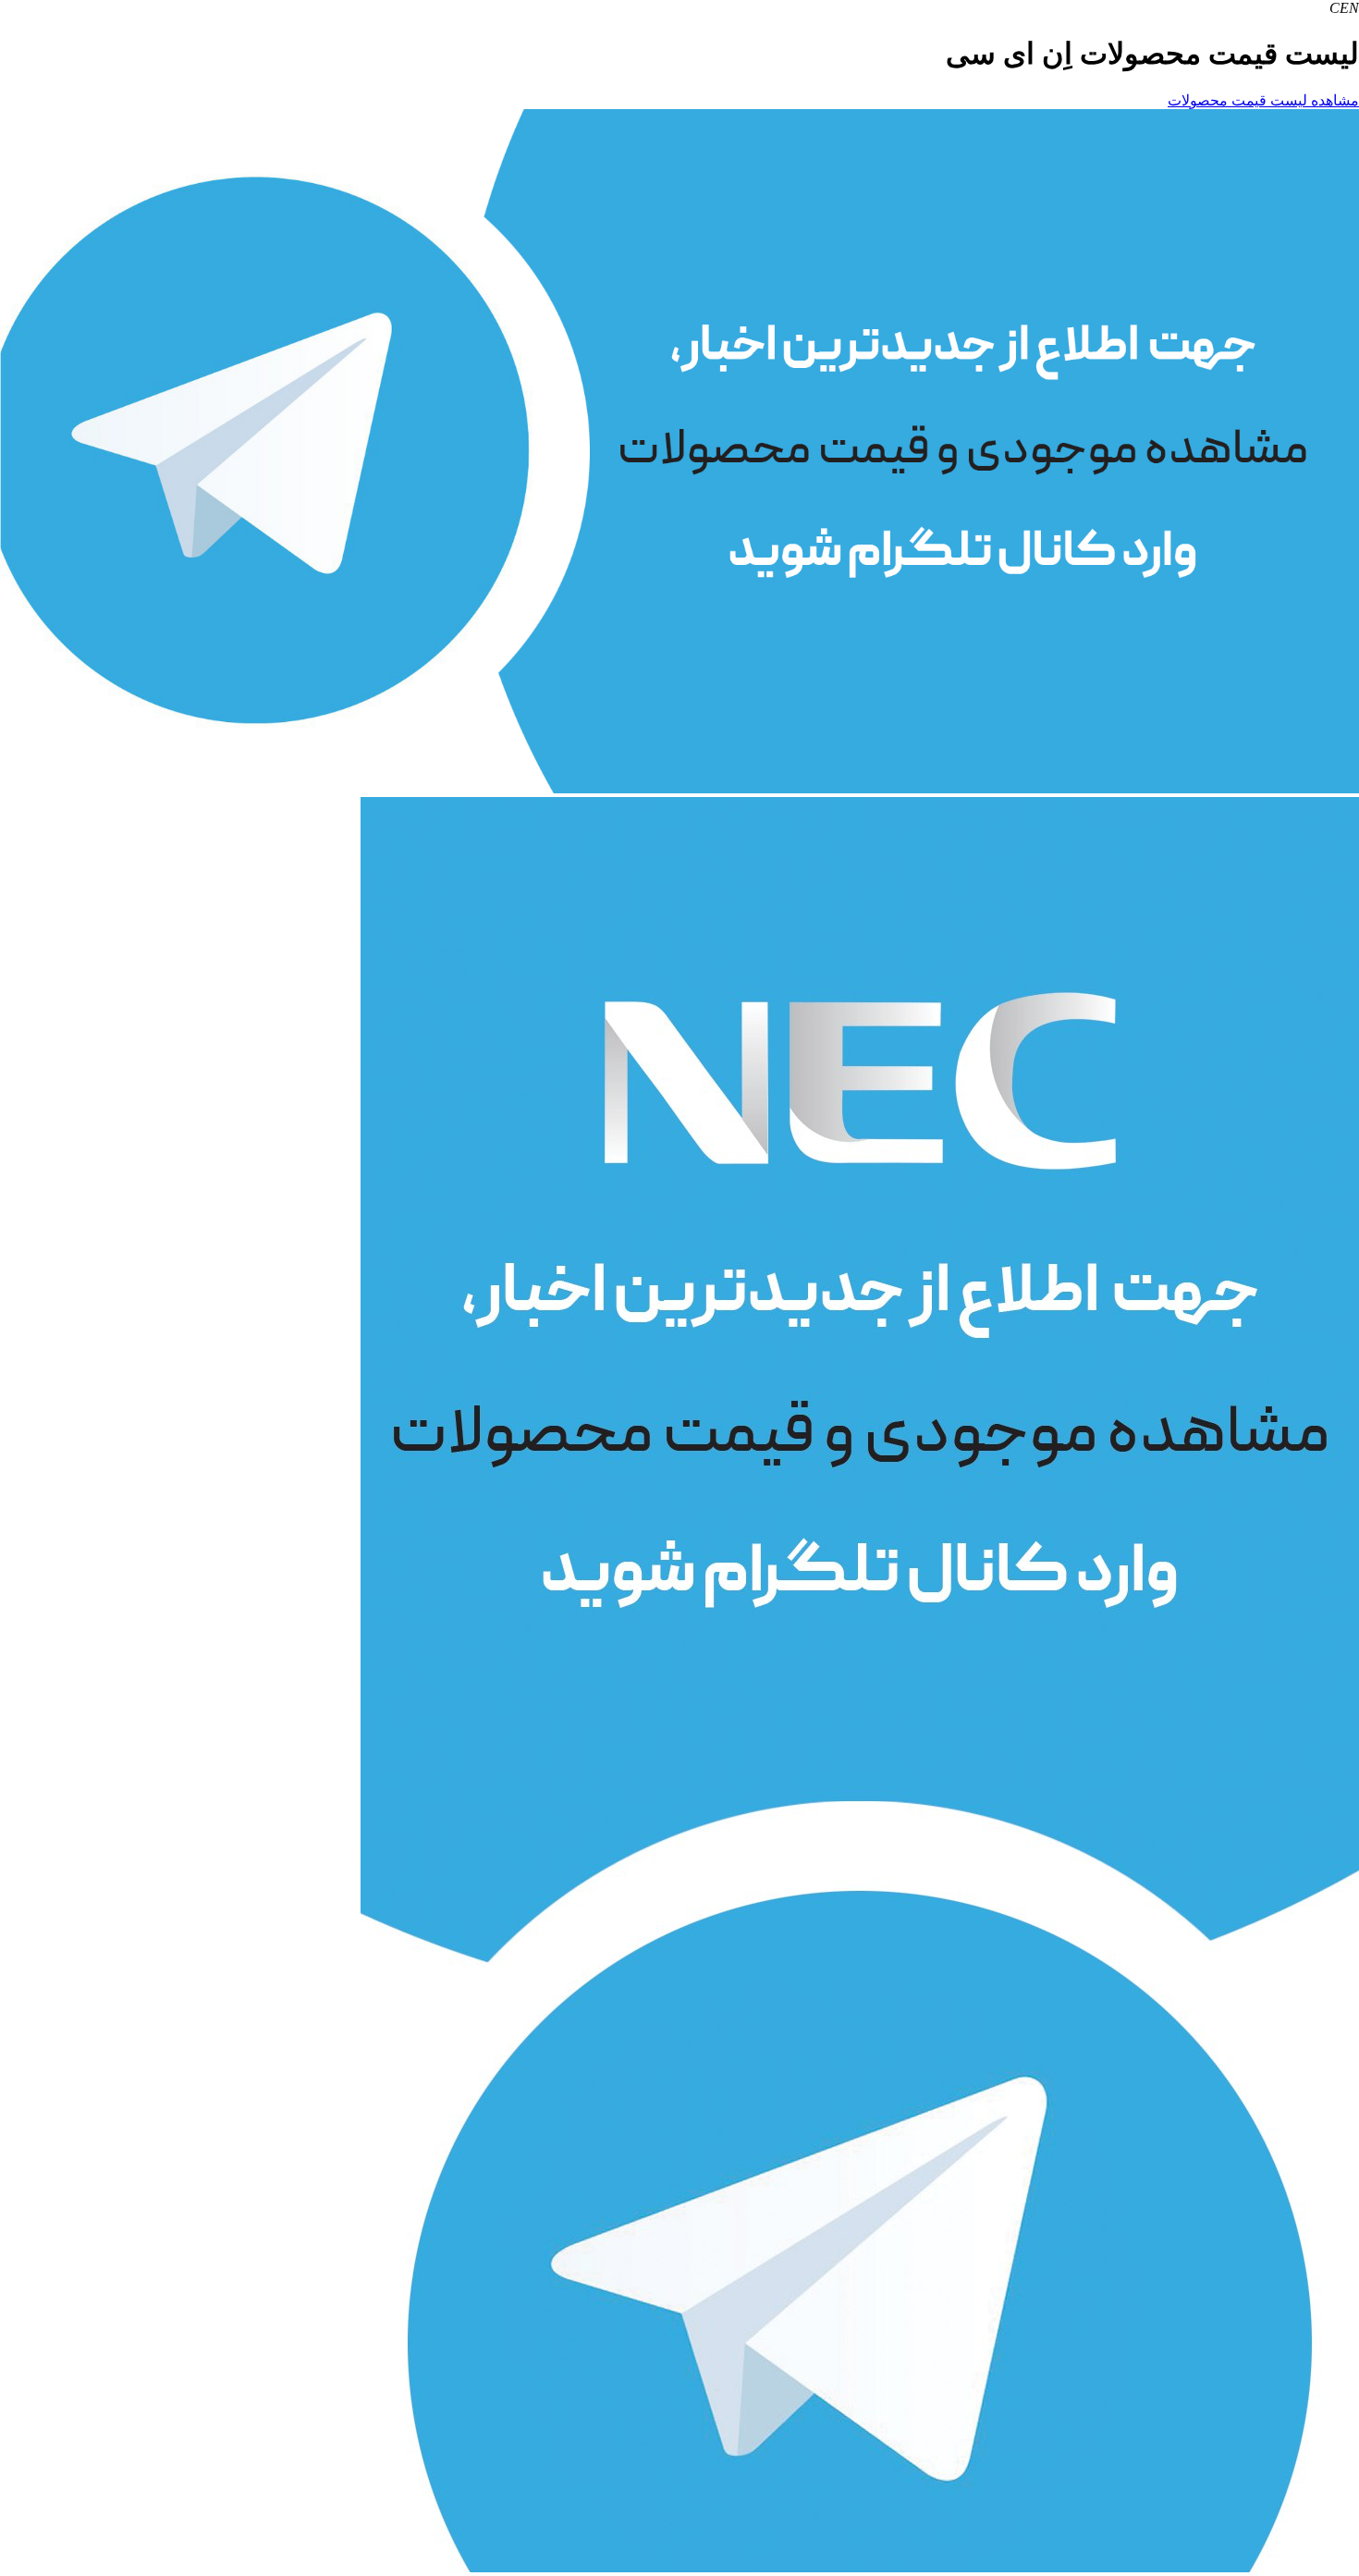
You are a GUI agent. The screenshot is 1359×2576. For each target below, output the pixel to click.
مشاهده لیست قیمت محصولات (1263, 100)
